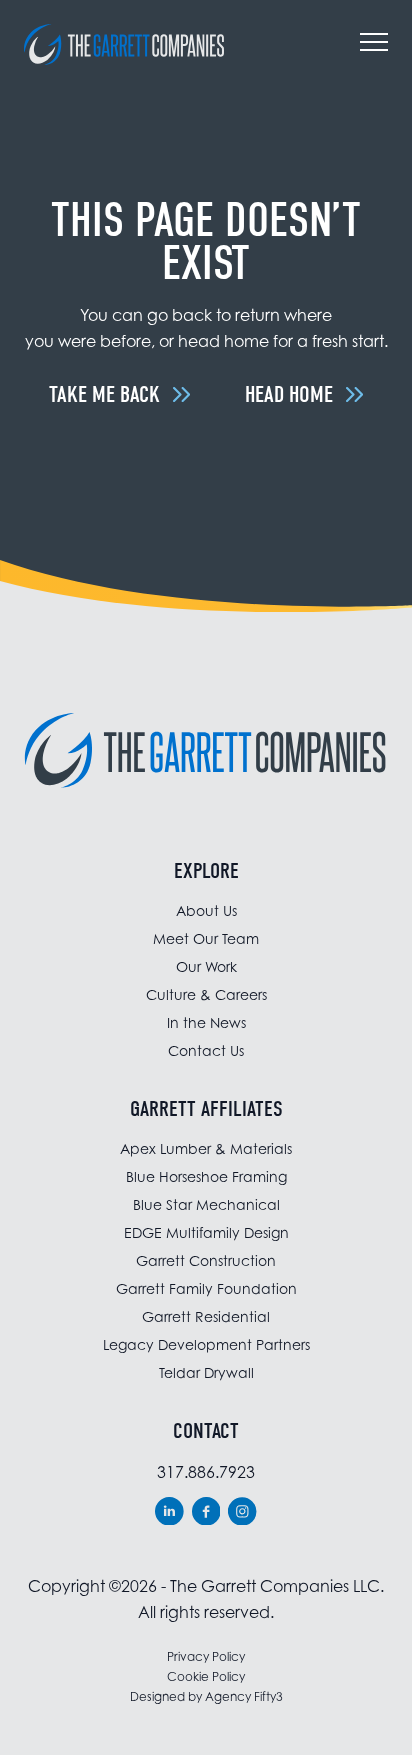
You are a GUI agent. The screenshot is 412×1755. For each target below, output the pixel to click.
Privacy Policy (206, 1656)
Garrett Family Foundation (206, 1288)
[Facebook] (206, 1511)
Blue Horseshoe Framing (206, 1176)
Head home (289, 394)
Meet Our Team (206, 938)
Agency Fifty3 (244, 1696)
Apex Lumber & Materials (206, 1148)
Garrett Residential (206, 1316)
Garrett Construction (206, 1260)
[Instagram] (242, 1511)
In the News (206, 1022)
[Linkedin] (169, 1511)
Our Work (206, 966)
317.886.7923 (206, 1472)
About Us (206, 910)
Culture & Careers (206, 994)
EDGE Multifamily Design (206, 1232)
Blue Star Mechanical (206, 1204)
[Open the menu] (374, 45)
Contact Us (206, 1050)
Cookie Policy (206, 1676)
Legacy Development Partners (206, 1344)
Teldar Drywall (206, 1372)
